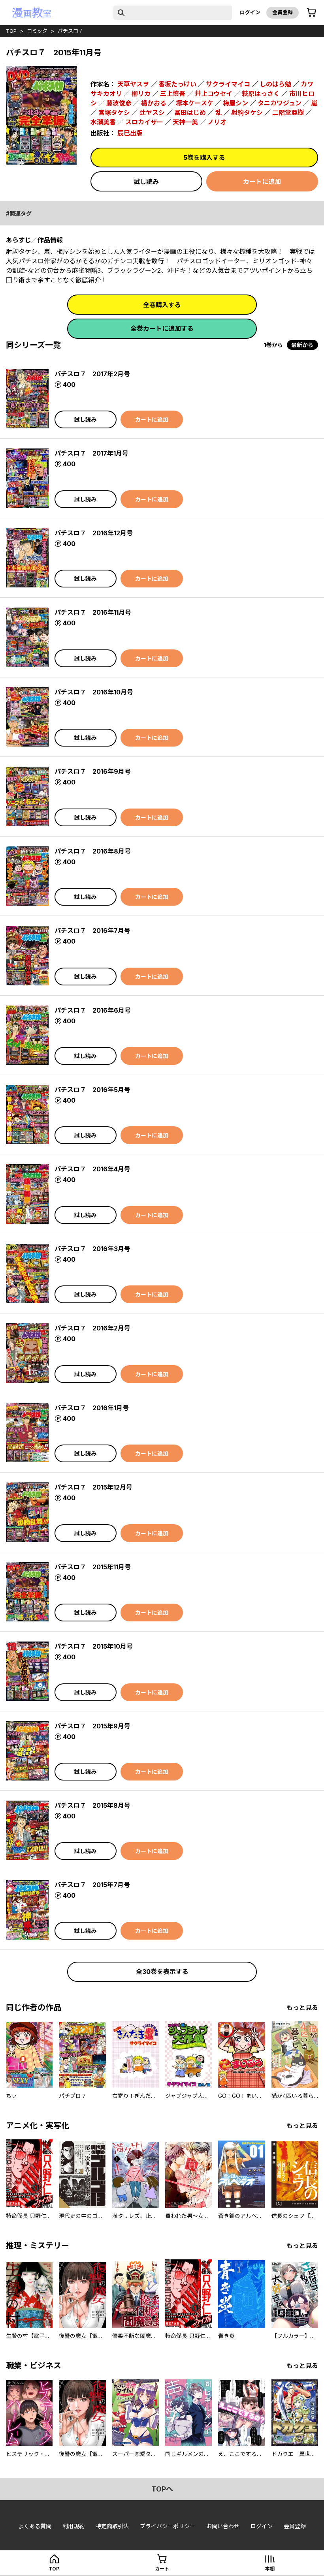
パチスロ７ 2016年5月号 (92, 1090)
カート (162, 2569)
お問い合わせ (223, 2526)
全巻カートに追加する (162, 328)
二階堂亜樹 (288, 113)
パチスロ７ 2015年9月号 (92, 1726)
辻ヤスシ (152, 113)
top (11, 31)
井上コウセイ (214, 94)
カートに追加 (262, 182)
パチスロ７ (71, 31)
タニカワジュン (280, 103)
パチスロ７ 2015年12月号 (93, 1487)
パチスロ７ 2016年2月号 (92, 1328)
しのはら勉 (275, 84)
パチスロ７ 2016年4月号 (92, 1169)
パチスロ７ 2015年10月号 (94, 1646)
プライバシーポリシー (168, 2526)
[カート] (311, 13)
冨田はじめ (190, 113)
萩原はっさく (261, 94)
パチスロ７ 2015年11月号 (93, 1567)
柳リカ (141, 94)
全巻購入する (162, 305)
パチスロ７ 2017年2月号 (92, 374)
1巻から (273, 345)
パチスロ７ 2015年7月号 (92, 1885)
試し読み (146, 182)
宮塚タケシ (114, 113)
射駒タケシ (247, 113)
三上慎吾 (173, 94)
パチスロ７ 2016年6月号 (93, 1010)
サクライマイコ (228, 84)
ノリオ (217, 122)
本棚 (270, 2569)
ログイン (250, 12)
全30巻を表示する (162, 1972)
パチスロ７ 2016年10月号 (94, 692)
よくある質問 (35, 2526)
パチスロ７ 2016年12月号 (94, 533)
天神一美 (185, 122)
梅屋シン (235, 103)
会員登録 (283, 12)
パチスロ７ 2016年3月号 (92, 1249)
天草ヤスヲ (133, 84)
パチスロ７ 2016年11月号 (93, 612)
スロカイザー (144, 122)
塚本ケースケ (195, 103)
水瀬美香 (103, 122)
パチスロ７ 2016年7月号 (92, 931)
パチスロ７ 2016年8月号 (93, 851)
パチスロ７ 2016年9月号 (93, 771)
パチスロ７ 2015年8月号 (92, 1805)
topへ (162, 2489)
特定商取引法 (112, 2526)
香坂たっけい (177, 84)
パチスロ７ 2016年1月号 (92, 1408)
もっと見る (302, 2008)
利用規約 (73, 2526)
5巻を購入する (204, 158)
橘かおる (154, 103)
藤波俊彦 (119, 103)
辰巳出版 (130, 133)
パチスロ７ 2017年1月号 (91, 453)
